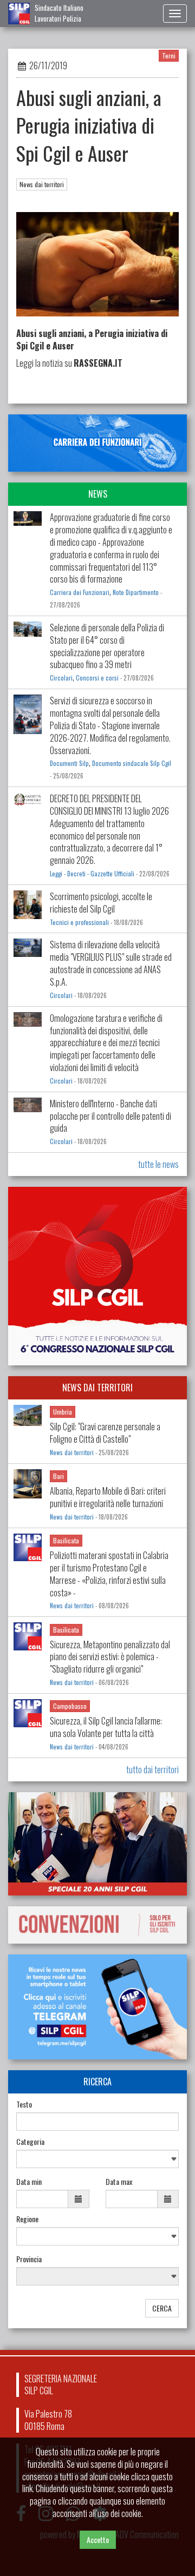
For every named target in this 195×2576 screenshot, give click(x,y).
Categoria (30, 2142)
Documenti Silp (69, 763)
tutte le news (158, 1164)
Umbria (63, 1412)
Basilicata (66, 1540)
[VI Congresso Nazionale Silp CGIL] (97, 1276)
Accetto (98, 2539)
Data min (29, 2182)
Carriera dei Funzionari (80, 592)
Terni (169, 55)
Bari (58, 1476)
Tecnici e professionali (79, 922)
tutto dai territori (152, 1769)
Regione (27, 2219)
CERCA (162, 2308)
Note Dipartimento (136, 592)
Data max (119, 2182)
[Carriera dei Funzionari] (97, 443)
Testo (24, 2104)
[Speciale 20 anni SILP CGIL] (97, 1844)
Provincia (29, 2259)
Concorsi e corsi (97, 678)
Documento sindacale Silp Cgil (132, 763)
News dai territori (42, 184)
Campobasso (70, 1706)
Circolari (61, 678)
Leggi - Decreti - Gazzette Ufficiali (92, 874)
